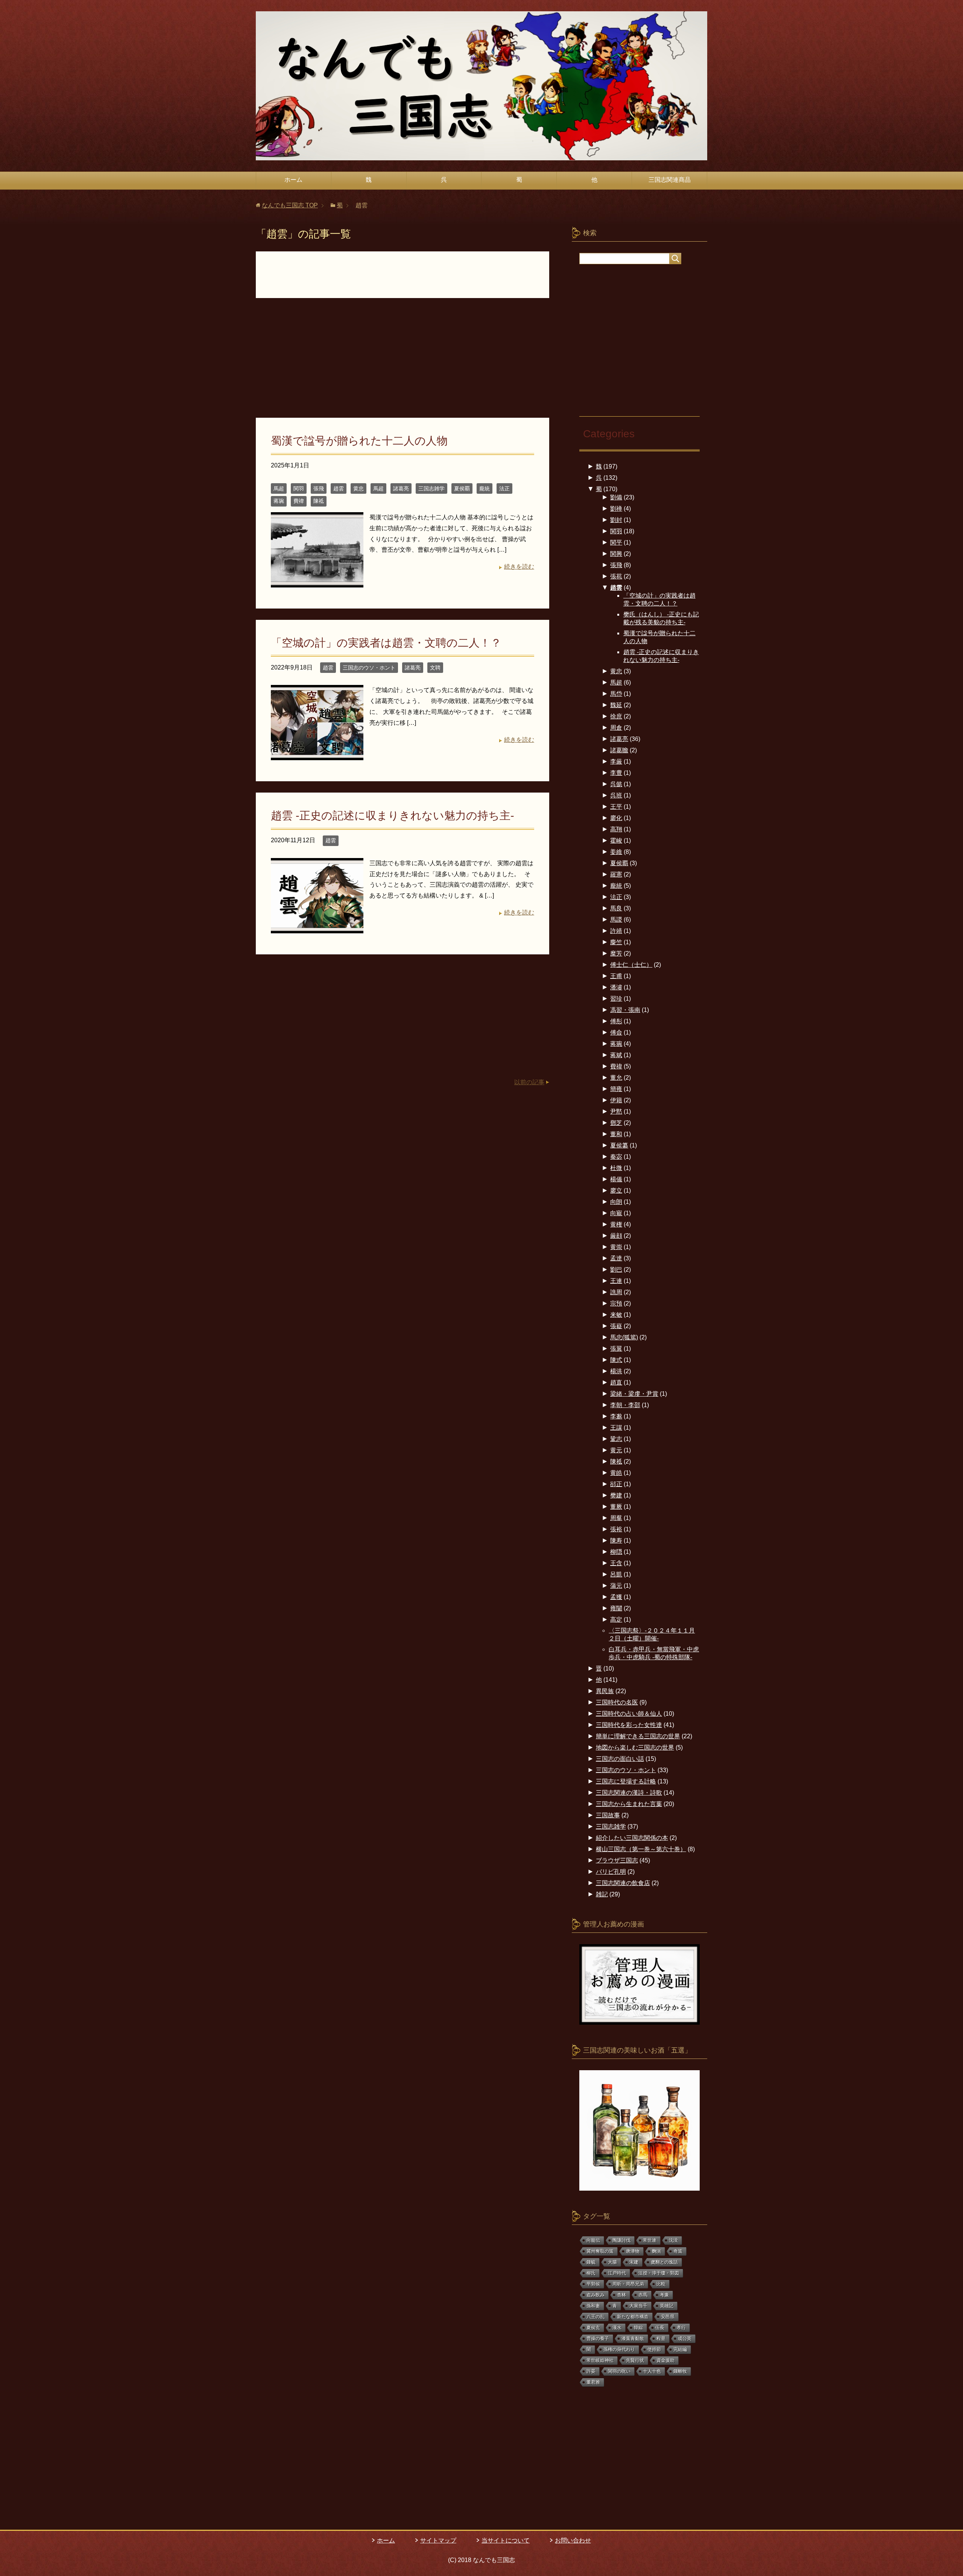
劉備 (616, 497)
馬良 (616, 908)
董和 (616, 1134)
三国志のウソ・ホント (369, 668)
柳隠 (616, 1552)
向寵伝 (593, 2240)
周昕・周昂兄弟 (628, 2284)
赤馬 (643, 2295)
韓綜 (638, 2328)
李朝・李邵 (625, 1405)
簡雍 (616, 1089)
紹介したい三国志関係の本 (632, 1838)
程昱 (661, 2339)
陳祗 (319, 501)
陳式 (616, 1360)
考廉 (664, 2295)
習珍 (616, 999)
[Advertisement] (403, 362)
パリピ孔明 (611, 1872)
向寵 (616, 1213)
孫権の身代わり (619, 2349)
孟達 (616, 1258)
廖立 (616, 1191)
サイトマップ (438, 2540)
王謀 (616, 1428)
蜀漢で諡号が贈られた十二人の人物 (359, 441)
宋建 (634, 2262)
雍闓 (616, 1608)
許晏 (591, 2371)
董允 (616, 1078)
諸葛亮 (401, 488)
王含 (616, 1563)
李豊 (616, 773)
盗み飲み (595, 2295)
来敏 (616, 1315)
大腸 (612, 2262)
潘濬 (616, 987)
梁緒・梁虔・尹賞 (634, 1394)
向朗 (616, 1202)
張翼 (616, 1349)
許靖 (616, 931)
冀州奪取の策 (600, 2251)
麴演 (656, 2251)
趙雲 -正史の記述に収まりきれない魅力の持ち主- (393, 816)
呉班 (616, 795)
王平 (616, 807)
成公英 (685, 2339)
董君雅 (593, 2382)
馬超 (279, 488)
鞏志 (616, 1439)
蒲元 (616, 1586)
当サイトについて (506, 2540)
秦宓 (616, 1157)
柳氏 (591, 2273)
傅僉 (616, 1032)
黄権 (616, 1224)
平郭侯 (593, 2284)
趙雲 (339, 488)
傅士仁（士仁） (631, 965)
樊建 (616, 1495)
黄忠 (358, 488)
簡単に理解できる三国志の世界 (638, 1736)
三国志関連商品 (670, 180)
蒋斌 (616, 1055)
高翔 (616, 829)
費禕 (299, 501)
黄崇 (616, 1247)
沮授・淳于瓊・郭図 (659, 2273)
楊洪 (616, 1371)
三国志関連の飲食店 (623, 1883)
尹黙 (616, 1111)
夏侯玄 (593, 2328)
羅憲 (616, 874)
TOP (290, 205)
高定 (616, 1620)
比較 (661, 2284)
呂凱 (616, 1574)
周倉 (616, 728)
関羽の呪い (619, 2371)
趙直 (616, 1382)
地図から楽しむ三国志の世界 (635, 1748)
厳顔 (616, 1236)
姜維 (616, 852)
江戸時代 (617, 2273)
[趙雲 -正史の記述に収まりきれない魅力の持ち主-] (317, 927)
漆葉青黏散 (633, 2339)
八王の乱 (595, 2317)
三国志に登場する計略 (626, 1781)
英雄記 (667, 2306)
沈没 (673, 2240)
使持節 (654, 2349)
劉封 (616, 520)
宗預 (616, 1303)
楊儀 (616, 1179)
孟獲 (616, 1597)
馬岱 (616, 694)
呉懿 (616, 784)
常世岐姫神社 (600, 2360)
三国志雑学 (431, 488)
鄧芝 (616, 1123)
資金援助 (665, 2360)
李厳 (616, 762)
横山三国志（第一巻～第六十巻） (641, 1849)
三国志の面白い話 (620, 1759)
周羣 (616, 1518)
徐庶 (616, 716)
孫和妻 (593, 2306)
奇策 (678, 2251)
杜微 (616, 1168)
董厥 (616, 1507)
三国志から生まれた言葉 (629, 1804)
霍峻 (616, 841)
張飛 (319, 488)
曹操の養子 (598, 2339)
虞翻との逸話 (664, 2262)
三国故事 (608, 1815)
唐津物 (633, 2251)
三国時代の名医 (617, 1702)
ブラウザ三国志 (617, 1860)
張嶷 (616, 1326)
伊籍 (616, 1100)
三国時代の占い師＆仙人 (629, 1714)
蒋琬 (279, 501)
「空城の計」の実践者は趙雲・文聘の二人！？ (386, 643)
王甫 (616, 976)
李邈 (616, 1416)
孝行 (681, 2328)
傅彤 (616, 1021)
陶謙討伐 (621, 2240)
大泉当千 (638, 2306)
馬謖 (616, 920)
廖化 (616, 818)
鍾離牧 (680, 2371)
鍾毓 (591, 2262)
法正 (504, 488)
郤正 (616, 1484)
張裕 (616, 1529)
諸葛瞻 (619, 750)
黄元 (616, 1450)
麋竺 (616, 942)
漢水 (617, 2328)
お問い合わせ (573, 2540)
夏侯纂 (619, 1145)
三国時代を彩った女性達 (629, 1725)
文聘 (435, 668)
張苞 (616, 576)
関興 (616, 554)
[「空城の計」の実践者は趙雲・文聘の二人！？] (317, 755)
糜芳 (616, 953)
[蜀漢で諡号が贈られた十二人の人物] (317, 582)
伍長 (660, 2328)
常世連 (650, 2240)
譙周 (616, 1292)
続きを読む (519, 567)
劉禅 (616, 509)
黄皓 (616, 1473)
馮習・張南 (625, 1010)
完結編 (680, 2349)
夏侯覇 (462, 488)
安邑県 (668, 2317)
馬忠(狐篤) (624, 1337)
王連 (616, 1281)
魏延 (616, 705)
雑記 (602, 1894)
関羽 (299, 488)
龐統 (485, 488)
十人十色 (652, 2371)
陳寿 (616, 1541)
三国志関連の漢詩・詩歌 (629, 1793)
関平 (616, 542)
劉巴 (616, 1270)
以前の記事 (529, 1082)
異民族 (605, 1691)
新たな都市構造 (633, 2317)
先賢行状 (635, 2360)
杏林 (621, 2295)
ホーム (293, 180)
